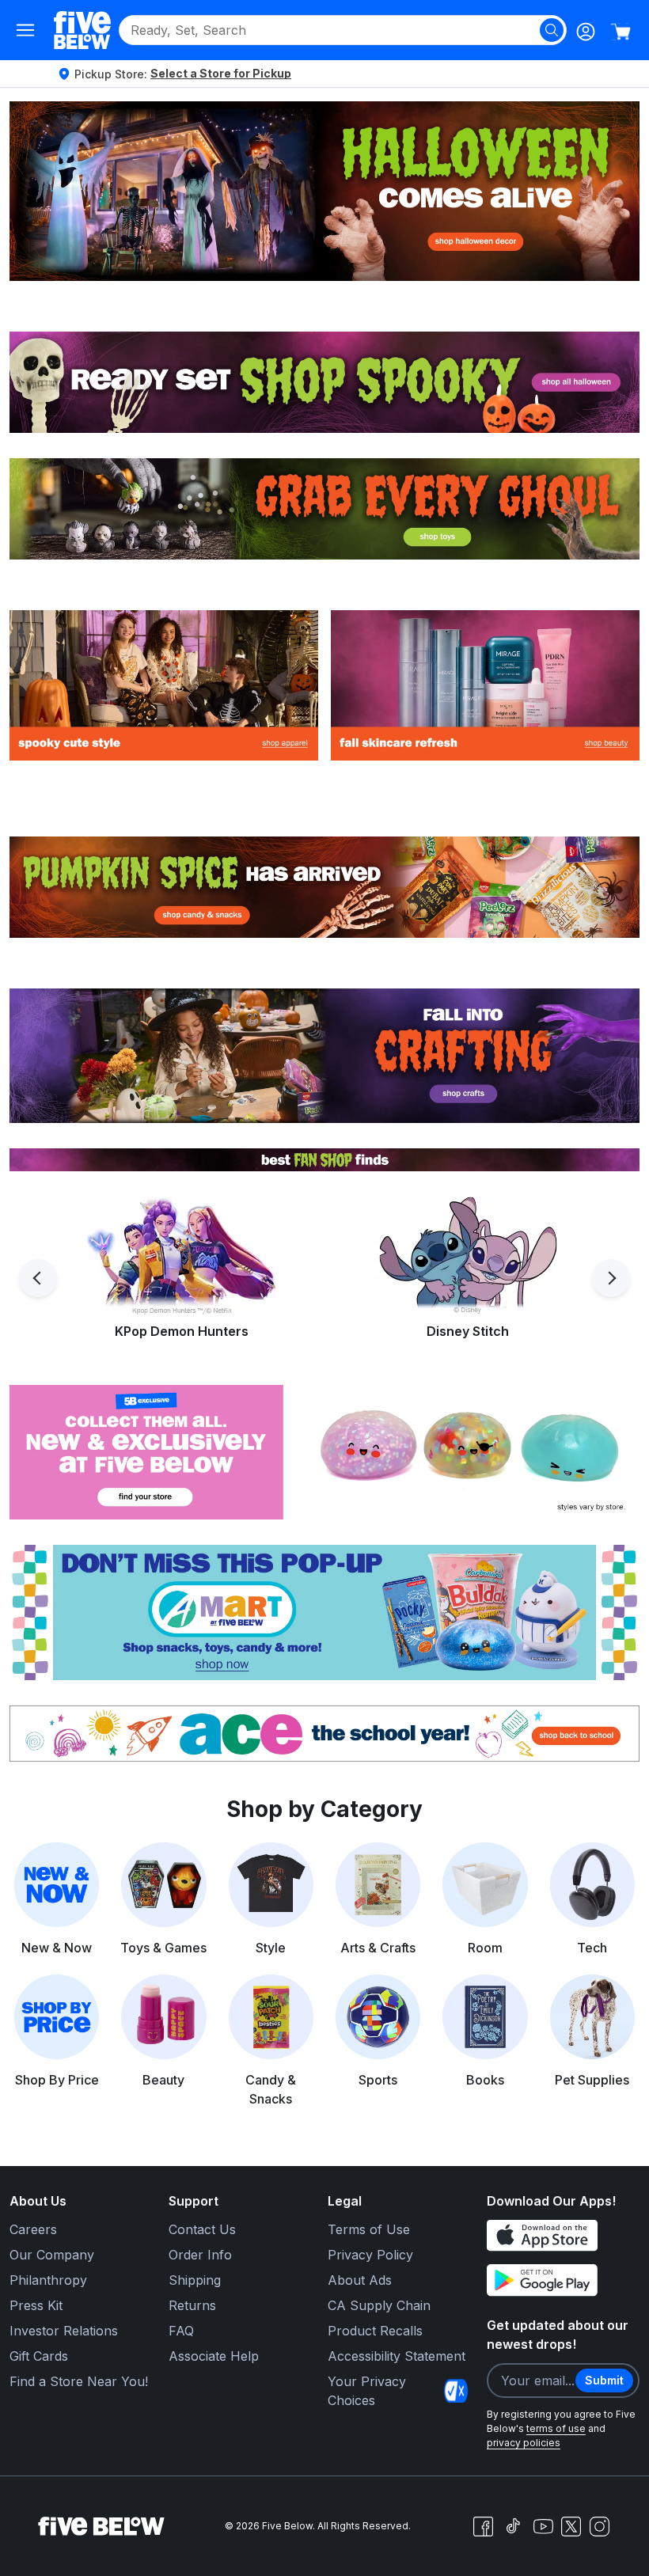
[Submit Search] (552, 30)
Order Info (200, 2255)
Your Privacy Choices (367, 2391)
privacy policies (524, 2443)
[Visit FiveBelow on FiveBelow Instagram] (599, 2526)
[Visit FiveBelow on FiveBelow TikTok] (513, 2526)
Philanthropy (48, 2280)
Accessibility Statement (397, 2356)
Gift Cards (39, 2356)
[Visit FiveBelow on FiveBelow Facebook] (483, 2526)
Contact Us (202, 2229)
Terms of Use (369, 2229)
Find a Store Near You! (79, 2381)
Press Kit (36, 2305)
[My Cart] (621, 32)
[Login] (586, 32)
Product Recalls (375, 2331)
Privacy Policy (370, 2255)
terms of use (556, 2428)
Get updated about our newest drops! (558, 2335)
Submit (604, 2380)
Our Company (52, 2255)
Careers (33, 2229)
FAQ (181, 2331)
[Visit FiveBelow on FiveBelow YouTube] (543, 2526)
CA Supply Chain (379, 2305)
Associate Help (214, 2356)
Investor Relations (64, 2331)
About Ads (360, 2280)
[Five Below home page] (82, 30)
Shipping (195, 2280)
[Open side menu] (25, 30)
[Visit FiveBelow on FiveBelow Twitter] (571, 2527)
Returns (192, 2305)
